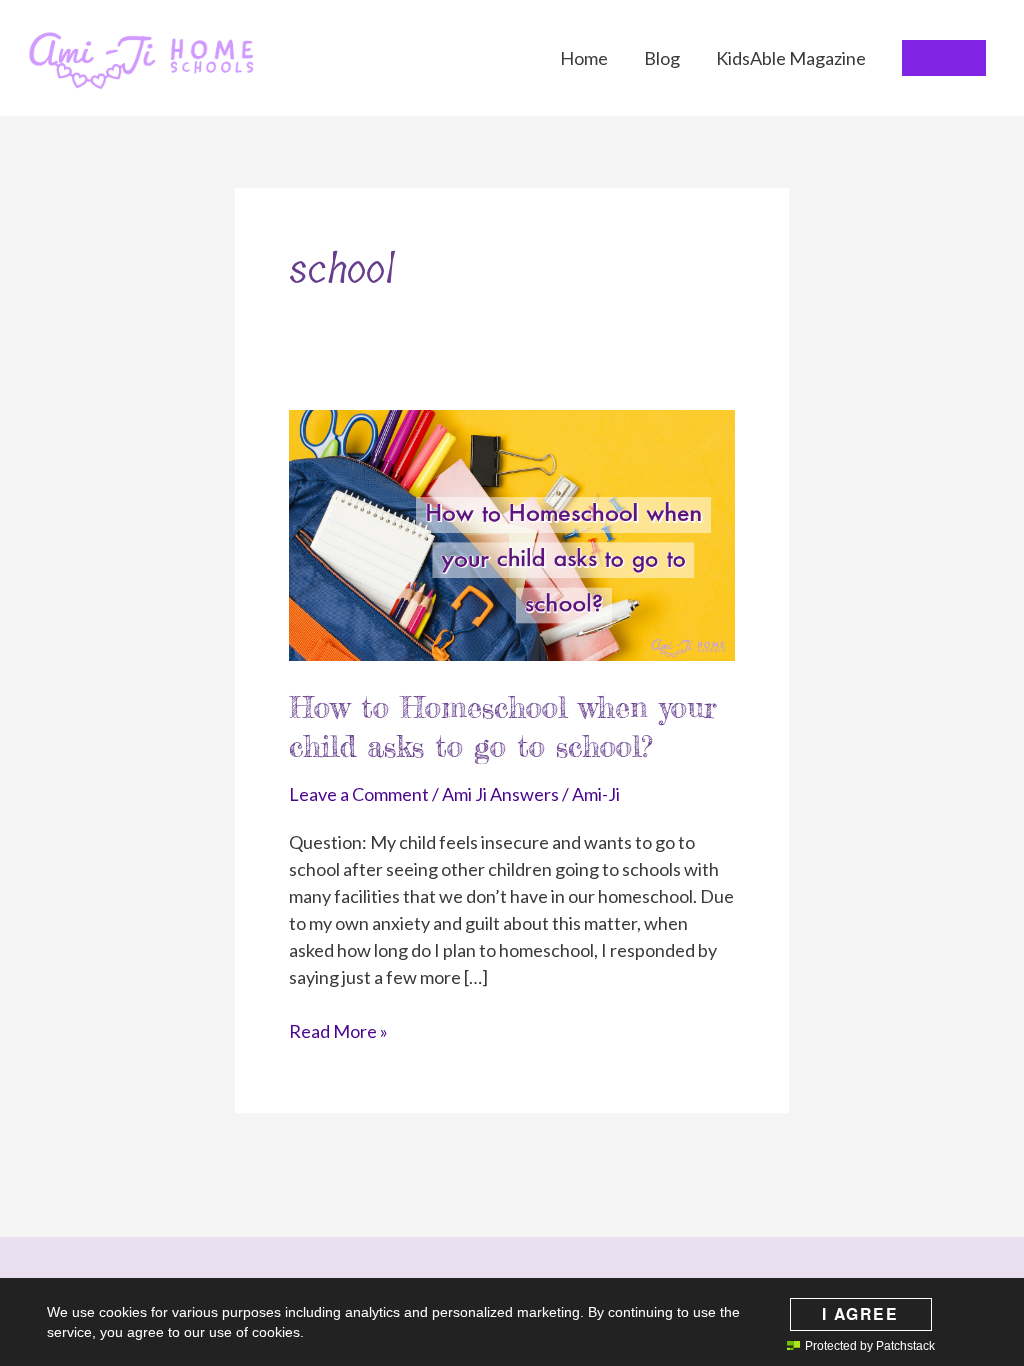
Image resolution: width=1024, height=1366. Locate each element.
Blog (662, 58)
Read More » (338, 1032)
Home (584, 58)
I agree (860, 1313)
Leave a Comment (359, 794)
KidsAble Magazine (791, 58)
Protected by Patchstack (870, 1346)
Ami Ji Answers (500, 794)
